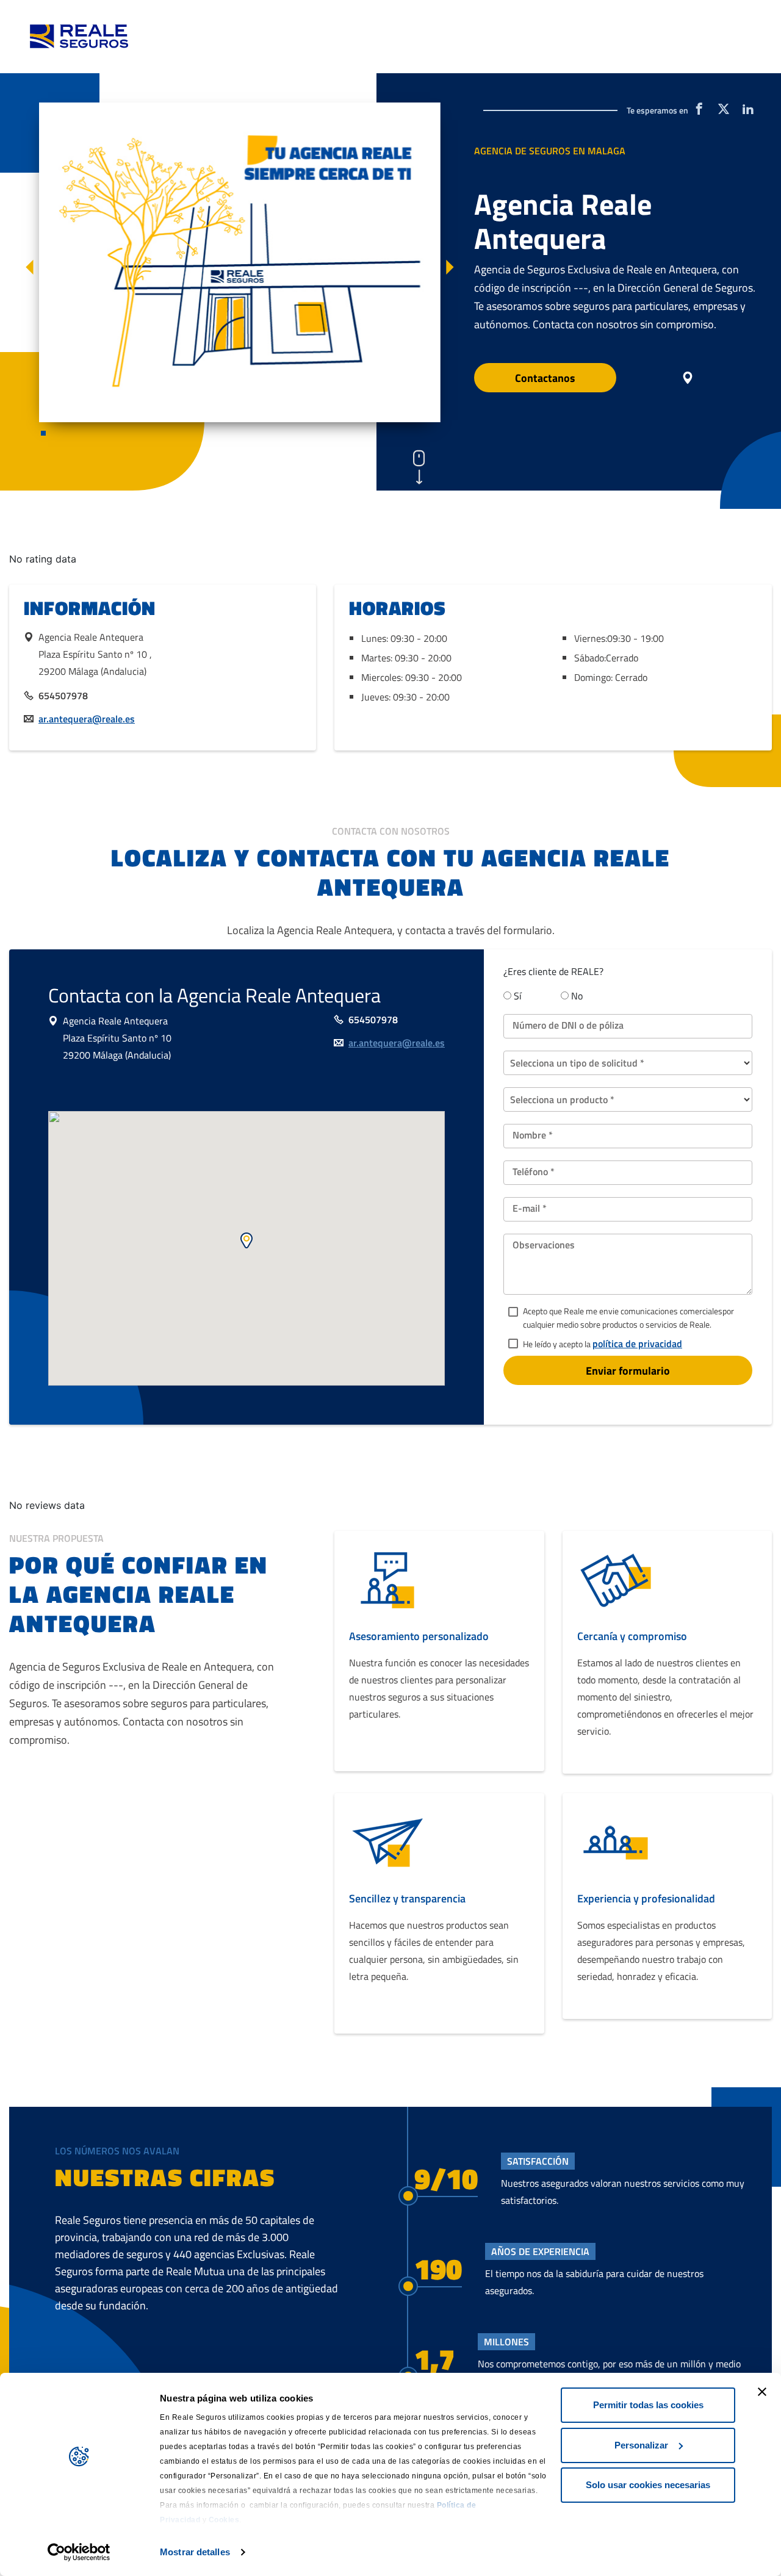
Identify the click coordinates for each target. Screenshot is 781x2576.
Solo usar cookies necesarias (648, 2485)
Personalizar (641, 2445)
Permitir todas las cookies (648, 2405)
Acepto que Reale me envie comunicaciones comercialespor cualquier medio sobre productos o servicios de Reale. (628, 1318)
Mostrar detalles (195, 2552)
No (577, 996)
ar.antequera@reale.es (87, 719)
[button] (30, 269)
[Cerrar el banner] (762, 2392)
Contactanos (545, 378)
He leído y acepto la (603, 1344)
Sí (518, 996)
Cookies (224, 2520)
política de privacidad (637, 1344)
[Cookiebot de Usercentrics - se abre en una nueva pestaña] (79, 2552)
